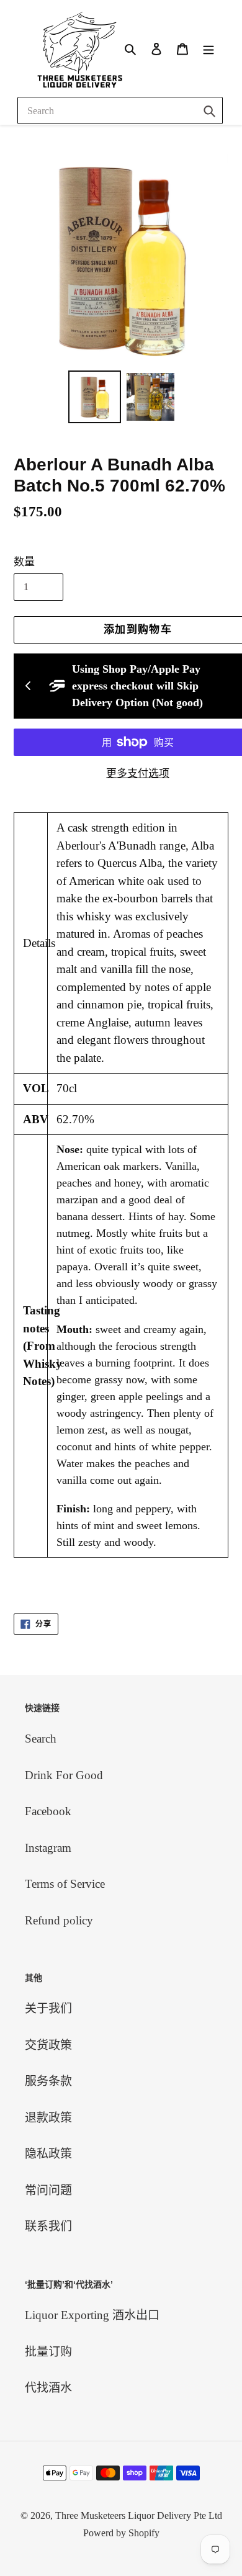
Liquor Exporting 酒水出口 (92, 2315)
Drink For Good (64, 1775)
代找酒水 (48, 2388)
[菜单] (208, 48)
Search (41, 1739)
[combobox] (120, 110)
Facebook (48, 1811)
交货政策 (48, 2045)
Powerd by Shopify (121, 2533)
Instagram (48, 1848)
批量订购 (48, 2352)
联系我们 (48, 2226)
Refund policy (59, 1920)
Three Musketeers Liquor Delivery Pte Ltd (139, 2515)
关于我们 (48, 2008)
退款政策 (48, 2118)
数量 (24, 562)
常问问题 (48, 2190)
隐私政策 (48, 2154)
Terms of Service (65, 1884)
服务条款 (48, 2081)
